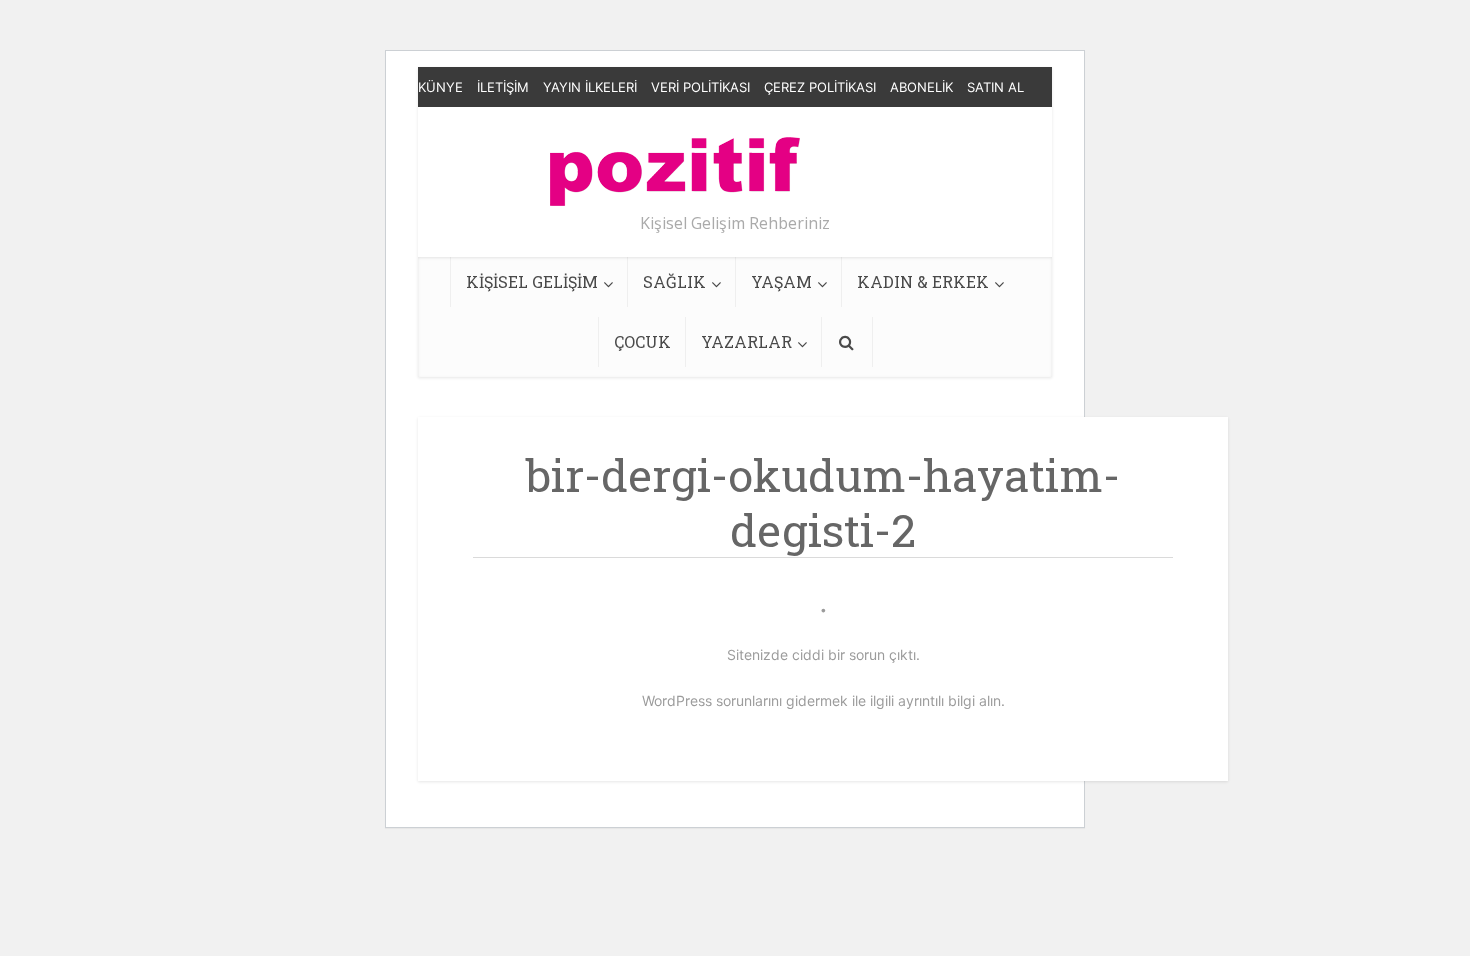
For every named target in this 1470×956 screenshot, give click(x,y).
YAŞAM (781, 281)
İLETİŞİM (503, 87)
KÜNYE (440, 87)
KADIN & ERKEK (923, 281)
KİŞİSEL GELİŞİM (532, 281)
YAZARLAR (746, 341)
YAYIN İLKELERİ (590, 87)
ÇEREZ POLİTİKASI (820, 87)
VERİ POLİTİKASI (700, 87)
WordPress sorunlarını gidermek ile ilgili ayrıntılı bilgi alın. (823, 700)
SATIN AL (995, 87)
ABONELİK (921, 87)
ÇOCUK (642, 341)
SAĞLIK (674, 281)
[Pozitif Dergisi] (675, 164)
